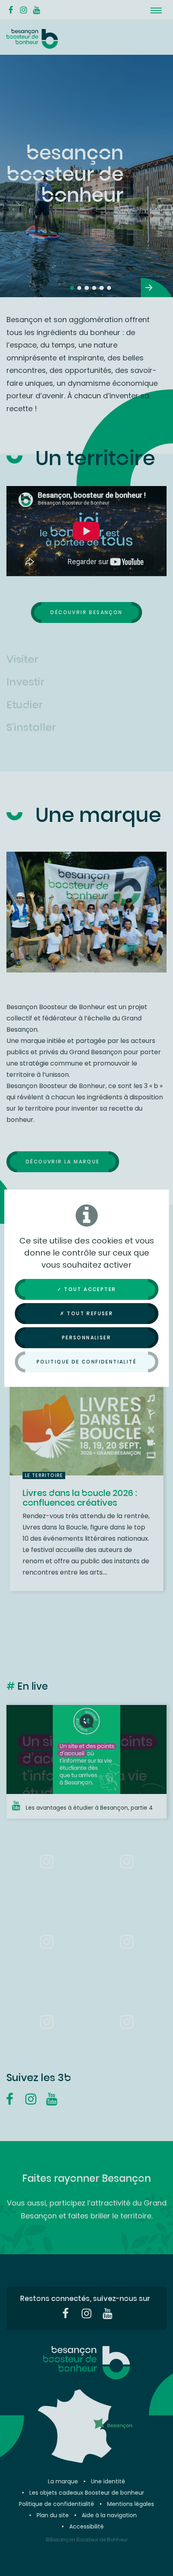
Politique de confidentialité (86, 1362)
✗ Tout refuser (87, 1313)
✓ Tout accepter (87, 1289)
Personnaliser (86, 1338)
